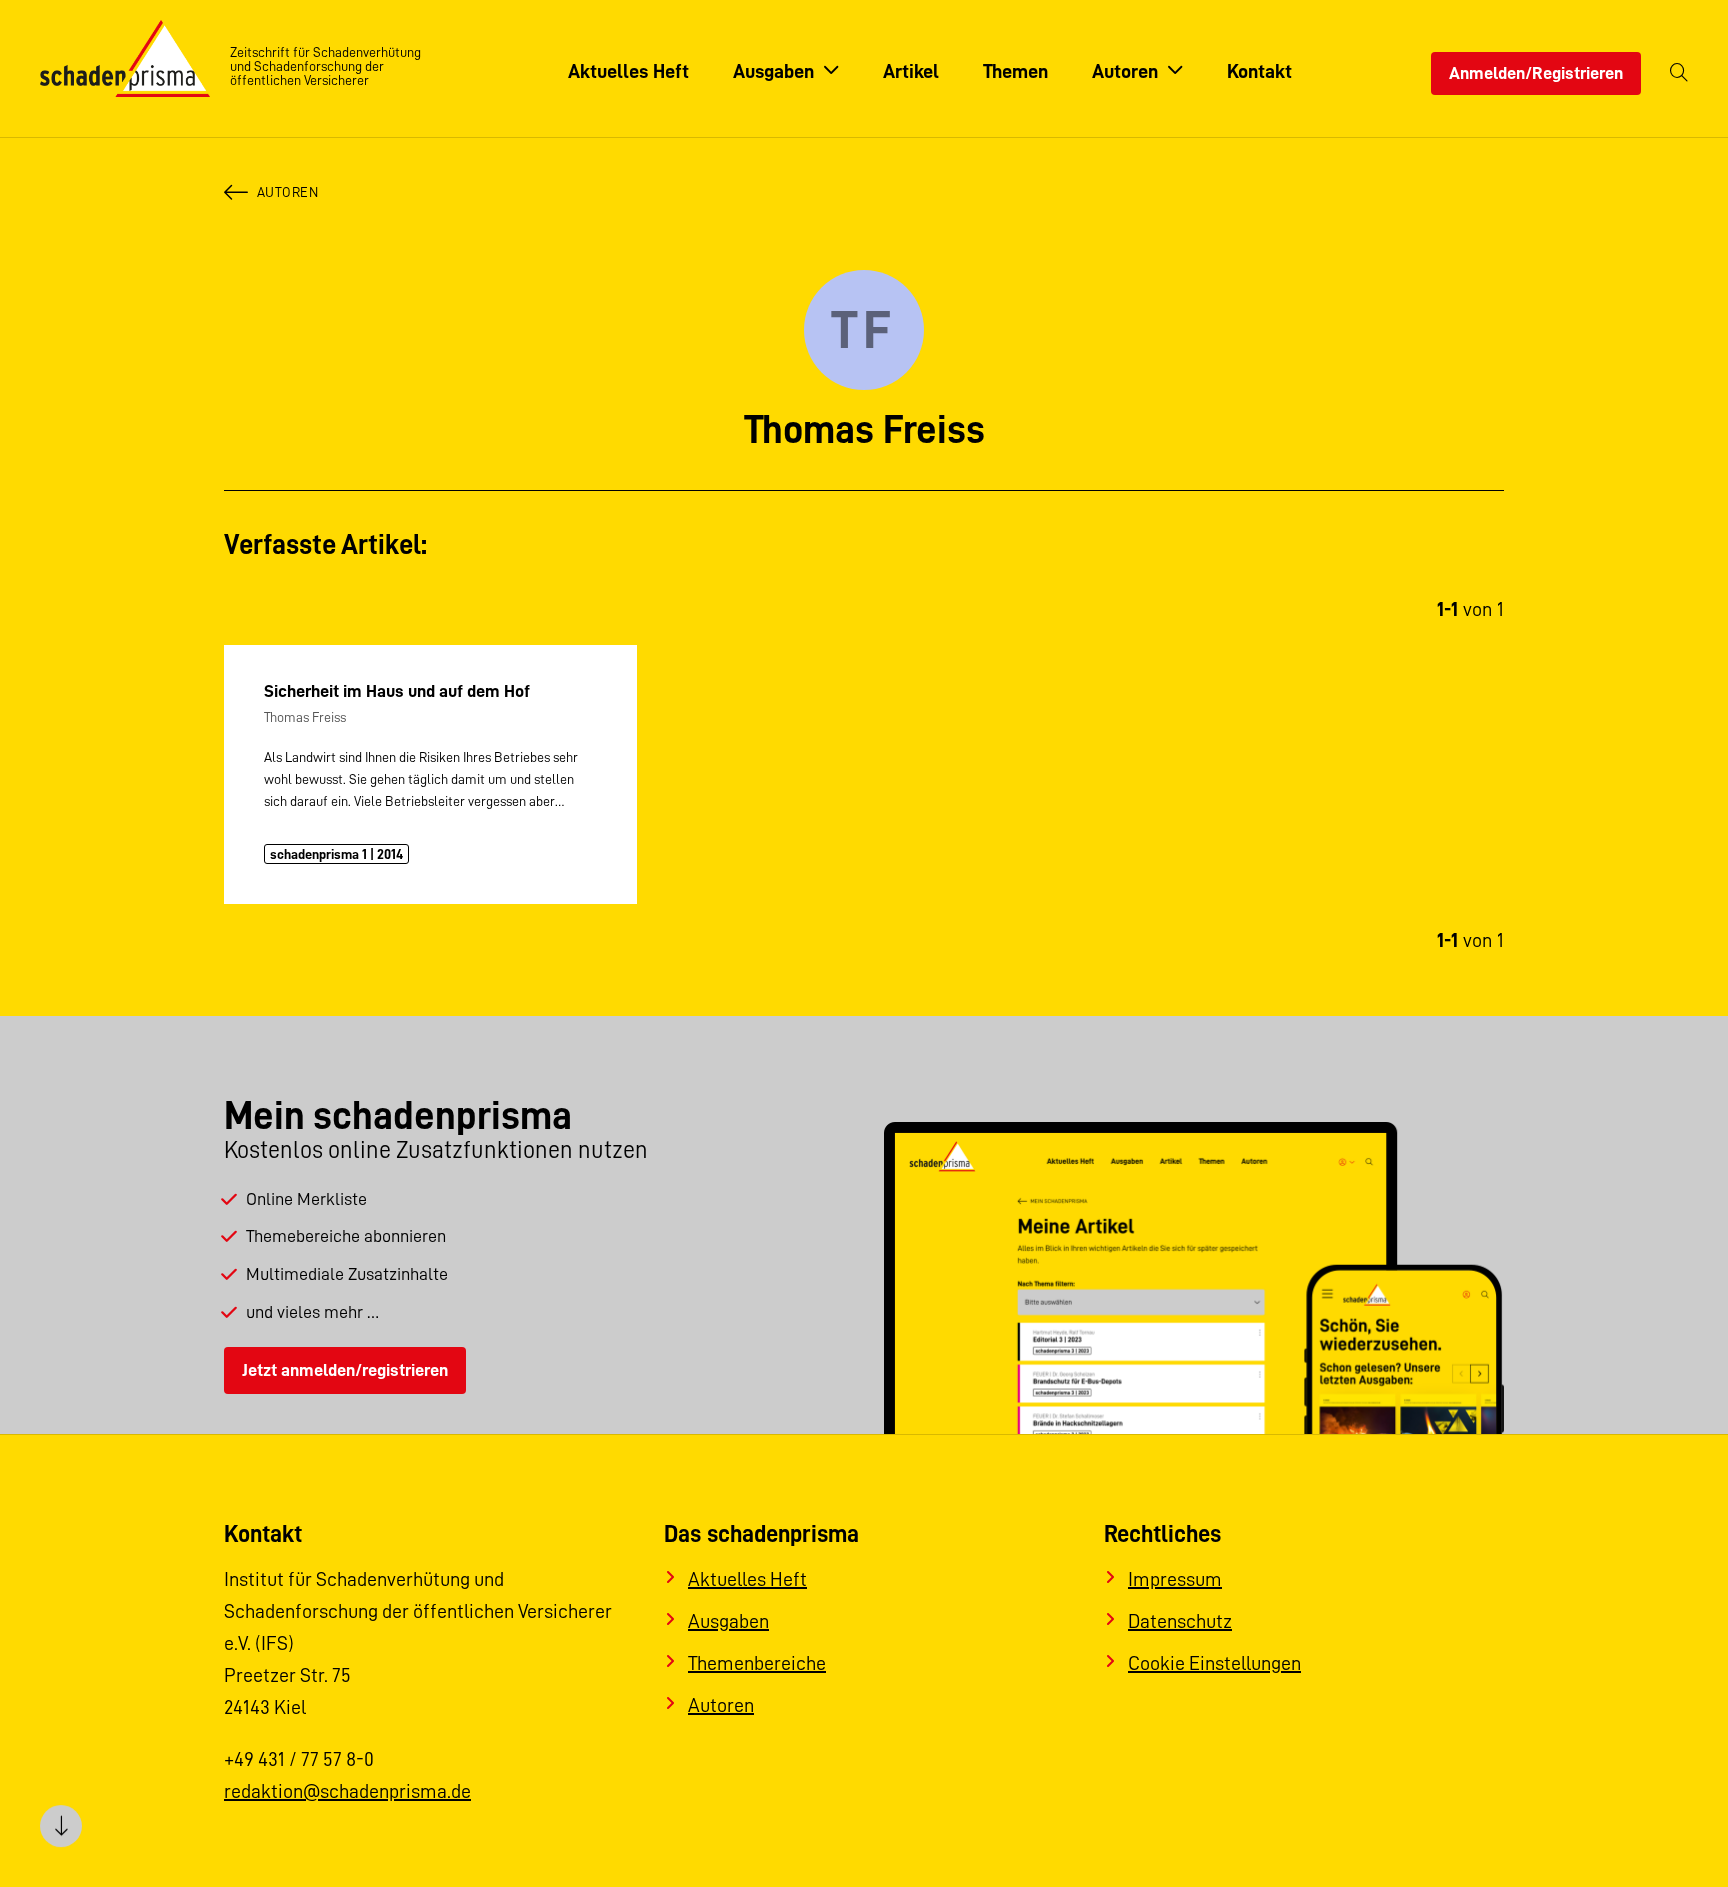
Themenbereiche (757, 1663)
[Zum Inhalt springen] (61, 1826)
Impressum (1175, 1579)
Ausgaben (728, 1621)
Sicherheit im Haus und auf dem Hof (397, 691)
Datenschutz (1180, 1621)
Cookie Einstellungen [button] (1214, 1663)
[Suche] (1679, 73)
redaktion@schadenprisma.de (347, 1791)
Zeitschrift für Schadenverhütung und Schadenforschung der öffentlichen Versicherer (325, 66)
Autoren (287, 192)
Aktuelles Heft (747, 1579)
